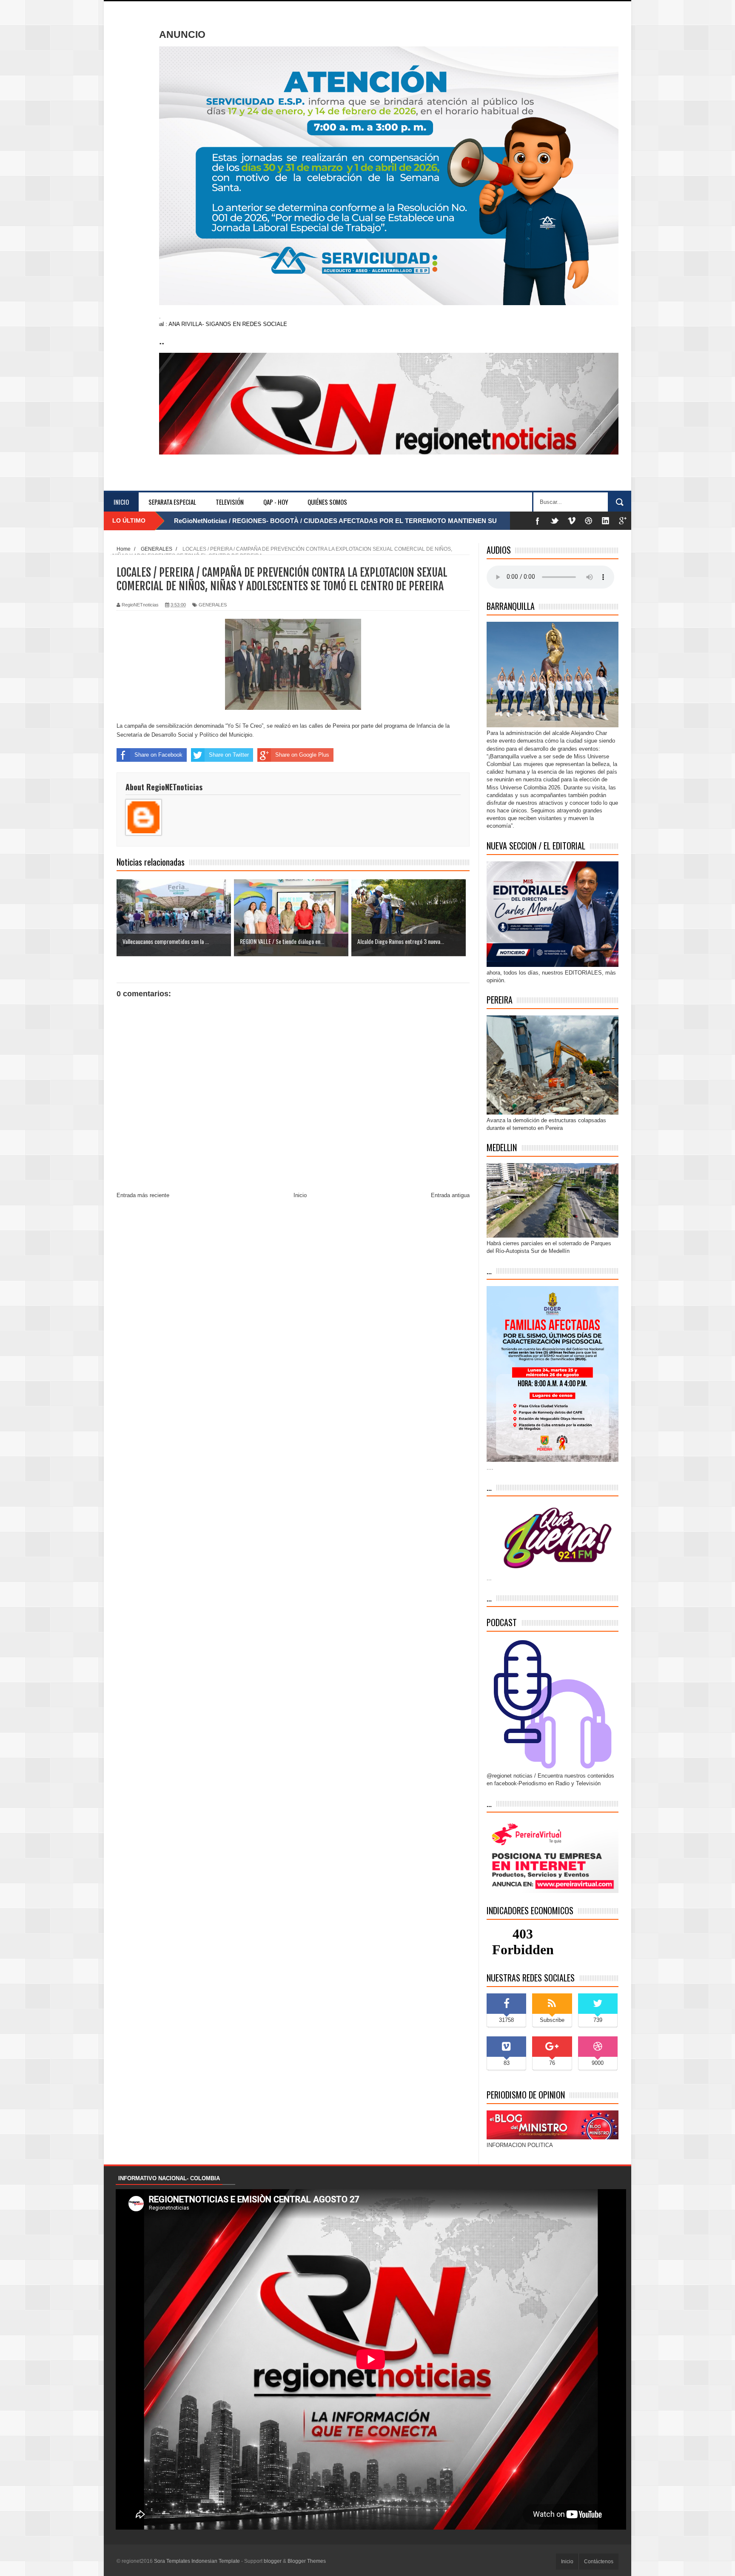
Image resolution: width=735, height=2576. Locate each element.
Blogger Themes (307, 2561)
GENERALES (213, 605)
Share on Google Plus (302, 755)
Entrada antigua (450, 1195)
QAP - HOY (276, 502)
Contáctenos (599, 2562)
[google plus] (623, 521)
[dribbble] (589, 521)
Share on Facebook (158, 755)
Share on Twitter (229, 755)
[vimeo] (572, 521)
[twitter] (555, 521)
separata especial (172, 502)
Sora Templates (172, 2561)
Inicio (121, 502)
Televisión (230, 502)
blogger (273, 2561)
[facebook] (538, 521)
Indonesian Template (216, 2561)
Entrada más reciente (143, 1195)
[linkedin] (606, 521)
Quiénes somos (327, 502)
